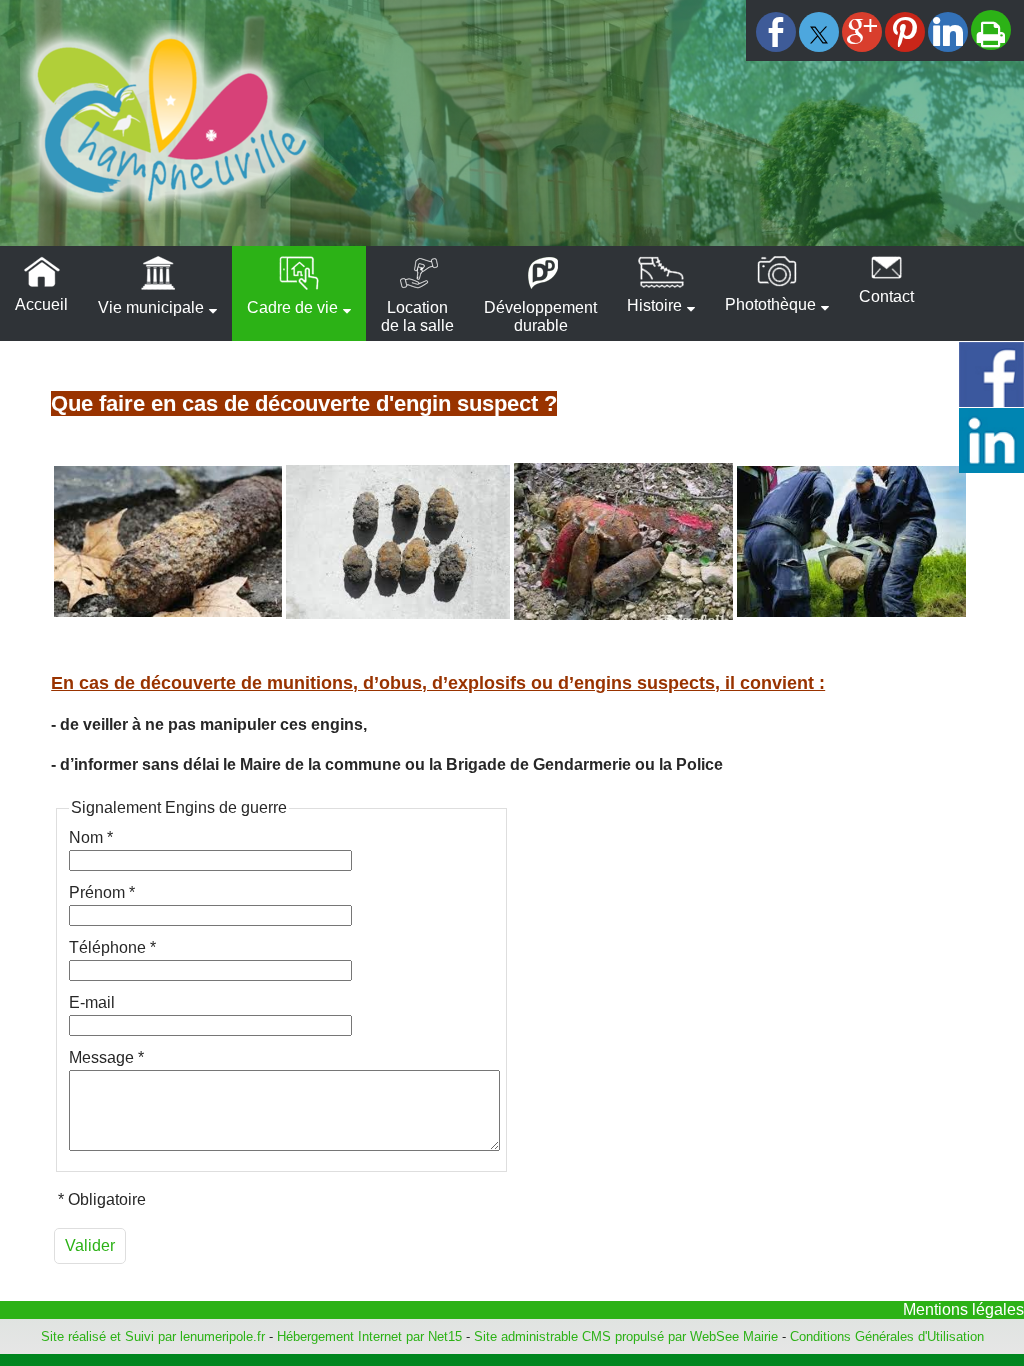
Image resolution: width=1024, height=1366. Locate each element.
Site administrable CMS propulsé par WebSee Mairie (626, 1336)
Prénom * (102, 892)
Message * (106, 1057)
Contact (886, 296)
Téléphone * (112, 947)
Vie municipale (151, 307)
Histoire (654, 305)
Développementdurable (540, 316)
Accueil (41, 304)
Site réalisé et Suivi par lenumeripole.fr (153, 1336)
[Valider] (90, 1246)
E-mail (92, 1002)
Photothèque (770, 304)
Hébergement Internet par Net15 (369, 1336)
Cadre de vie (292, 307)
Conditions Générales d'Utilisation (887, 1336)
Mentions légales (963, 1309)
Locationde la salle (417, 316)
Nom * (91, 837)
